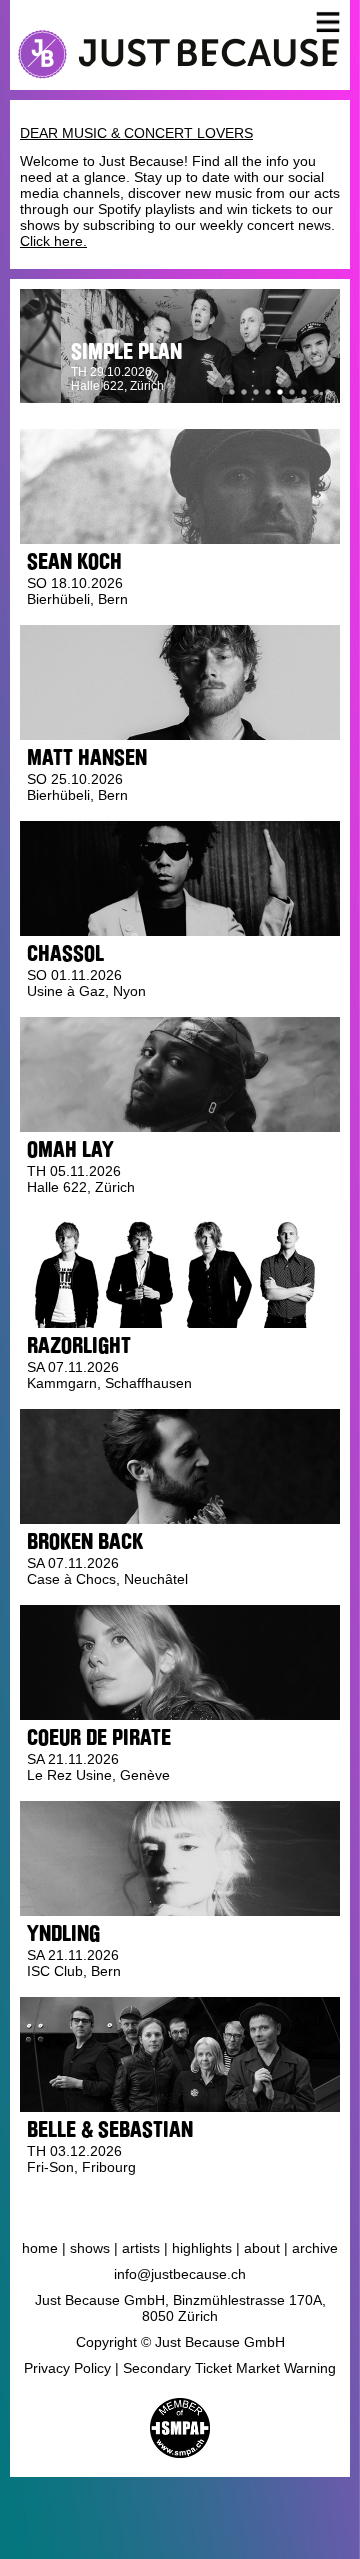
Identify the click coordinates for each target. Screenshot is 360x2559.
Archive (315, 2248)
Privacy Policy (67, 2368)
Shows (90, 2248)
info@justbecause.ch (180, 2274)
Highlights (202, 2248)
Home (40, 2248)
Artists (141, 2248)
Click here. (53, 241)
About (262, 2248)
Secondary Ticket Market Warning (229, 2368)
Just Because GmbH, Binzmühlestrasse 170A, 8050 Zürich (180, 2308)
